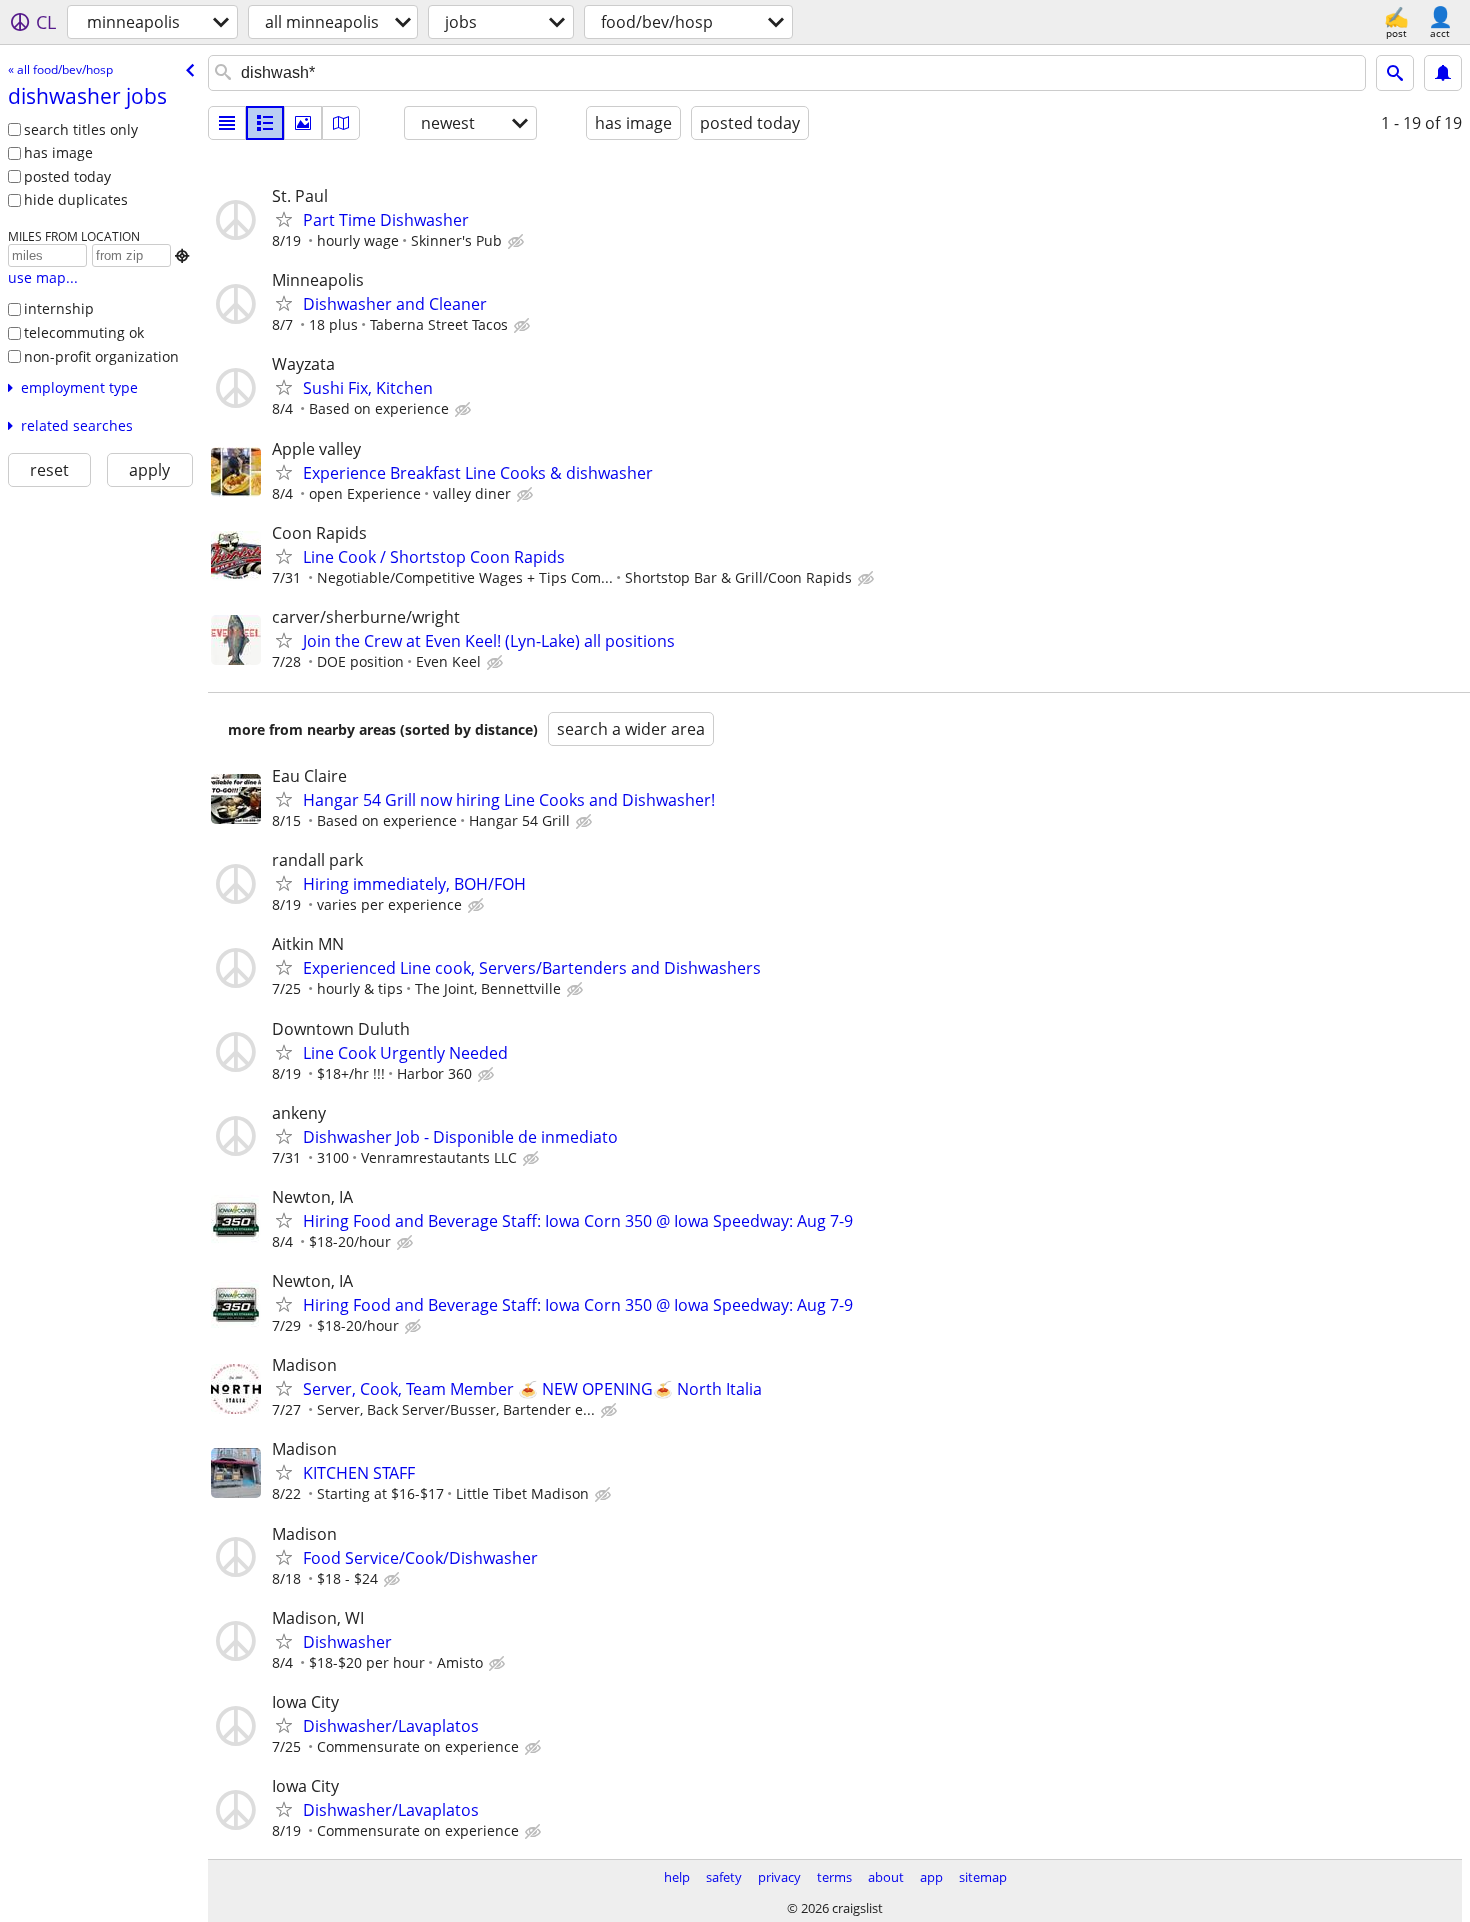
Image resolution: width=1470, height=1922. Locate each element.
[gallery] (303, 123)
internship (59, 308)
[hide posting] (518, 242)
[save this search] (1443, 73)
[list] (227, 123)
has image (58, 152)
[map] (341, 123)
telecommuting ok (84, 332)
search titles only (81, 129)
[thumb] (265, 123)
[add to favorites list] (284, 219)
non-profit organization (101, 356)
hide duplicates (76, 199)
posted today (67, 176)
